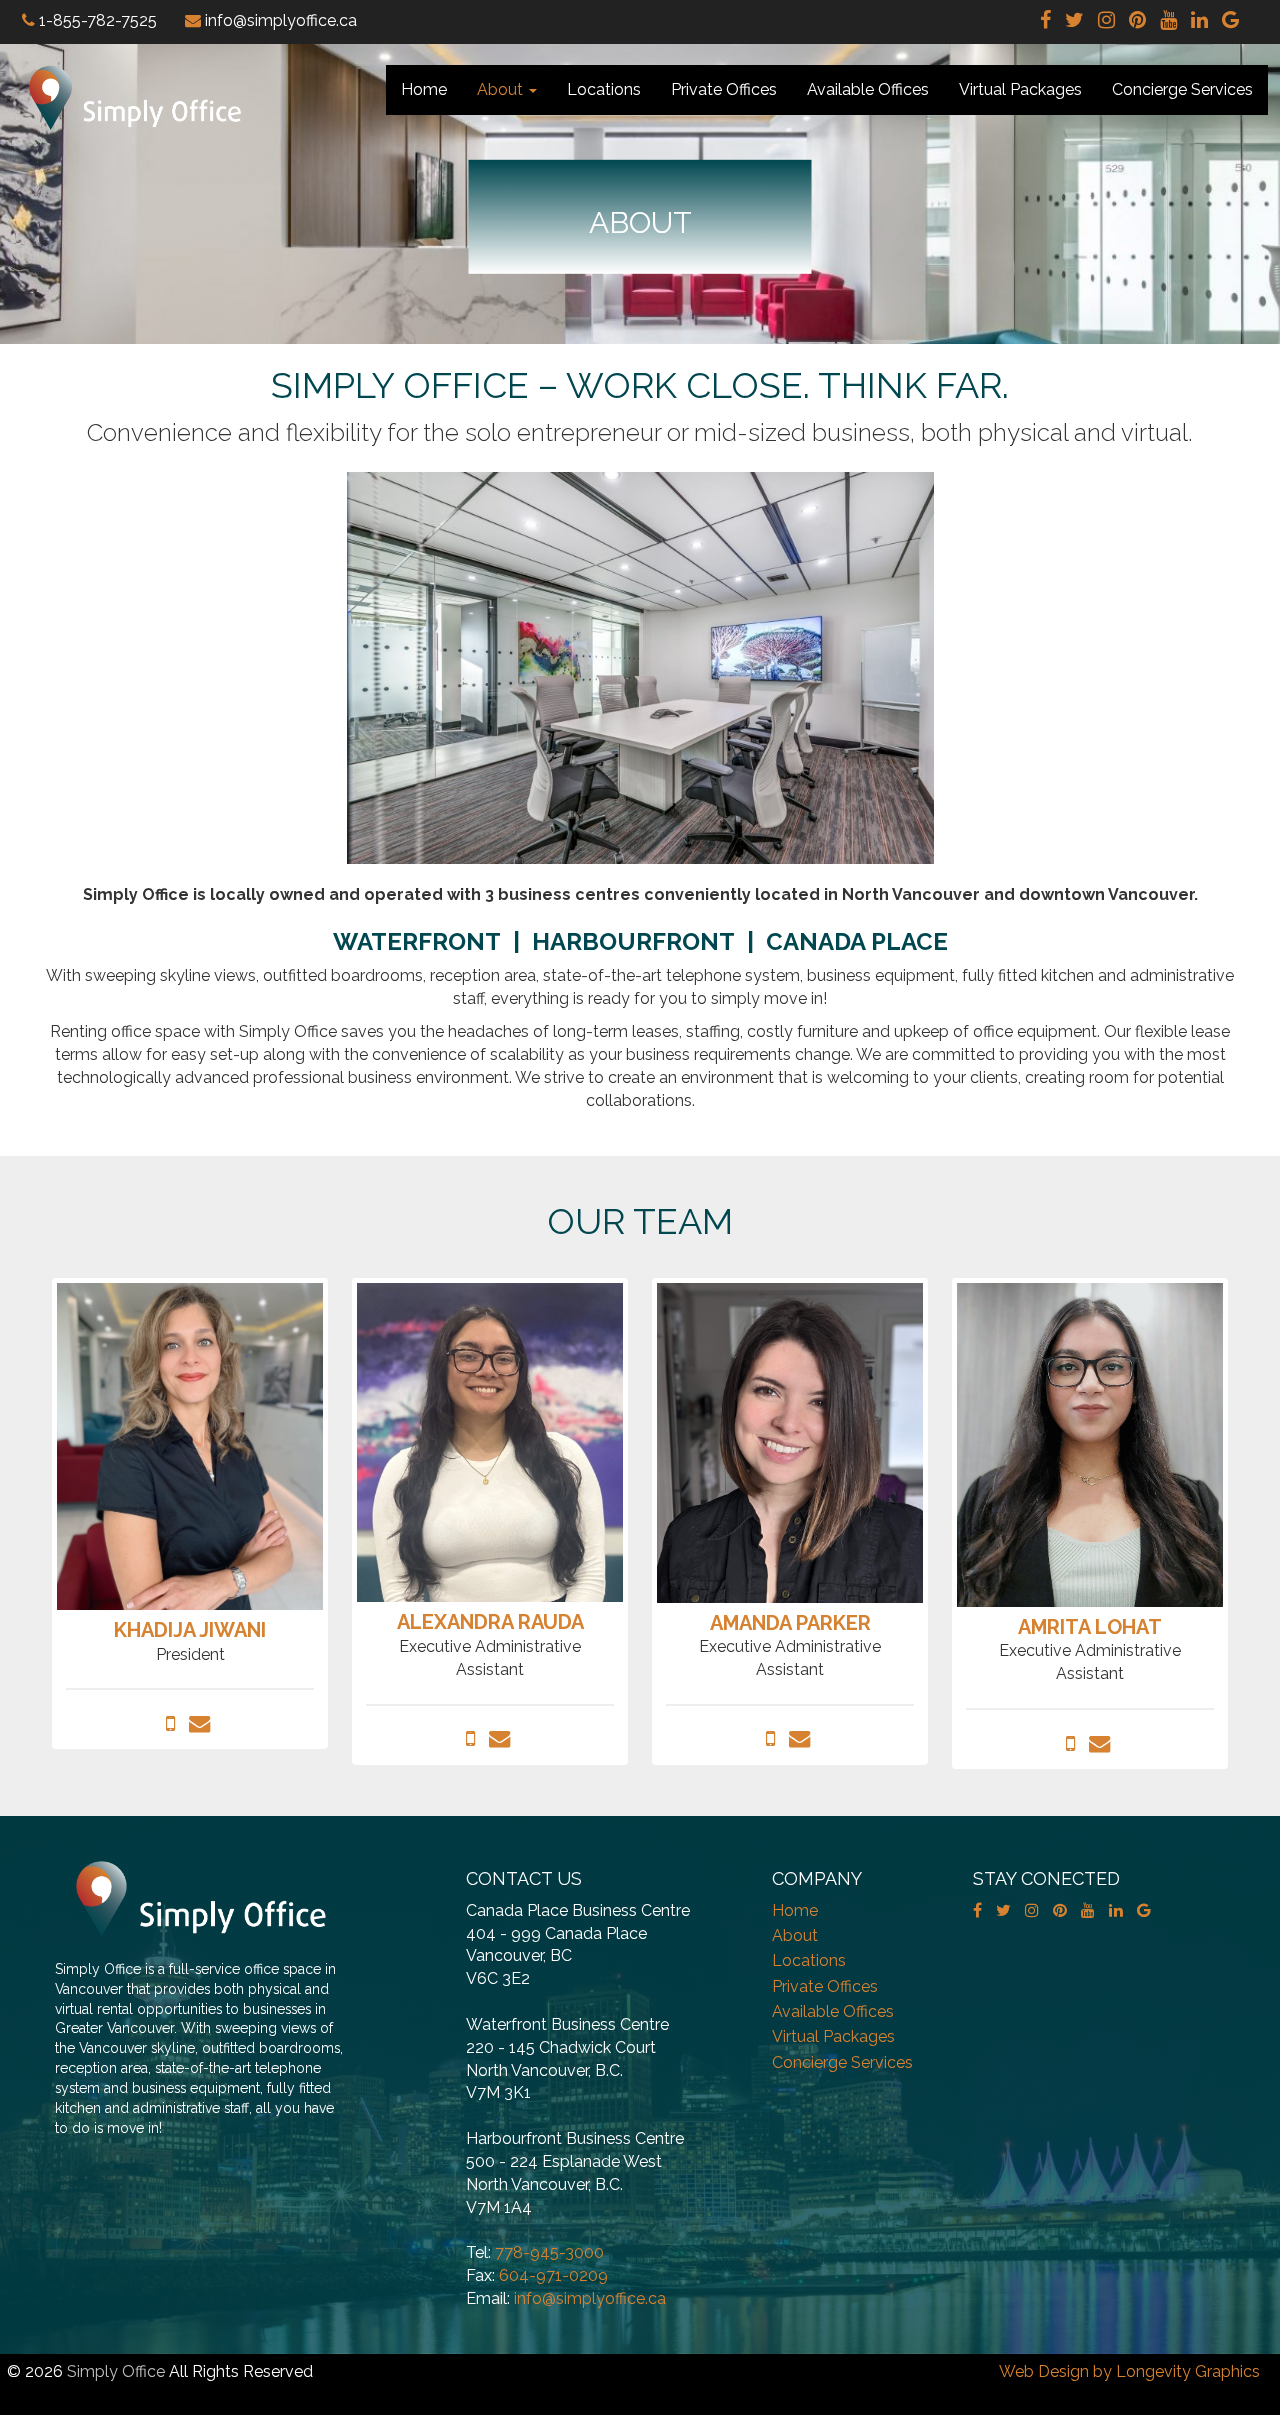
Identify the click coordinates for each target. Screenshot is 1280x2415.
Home (424, 89)
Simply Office (116, 2371)
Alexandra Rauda (490, 1622)
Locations (604, 89)
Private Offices (724, 89)
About (502, 89)
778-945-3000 (549, 2252)
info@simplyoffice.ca (590, 2298)
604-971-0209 (553, 2275)
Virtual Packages (1020, 89)
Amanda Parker (790, 1623)
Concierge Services (1182, 89)
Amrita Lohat (1090, 1627)
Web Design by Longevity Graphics (1129, 2371)
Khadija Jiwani (190, 1630)
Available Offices (868, 89)
